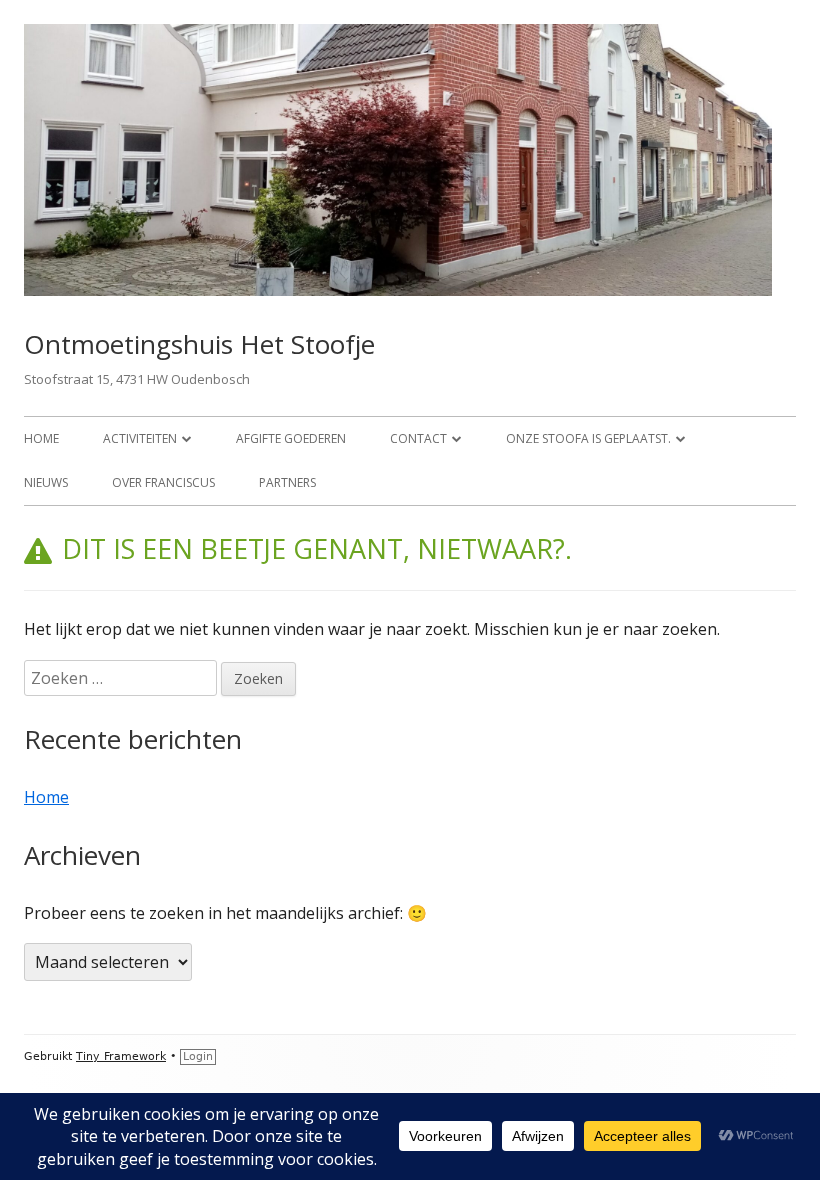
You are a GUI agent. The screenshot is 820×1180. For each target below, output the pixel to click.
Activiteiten (140, 438)
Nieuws (46, 482)
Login (198, 1056)
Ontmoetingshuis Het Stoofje (199, 344)
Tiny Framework (121, 1056)
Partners (287, 482)
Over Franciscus (163, 482)
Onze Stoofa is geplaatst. (588, 438)
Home (41, 438)
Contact (418, 438)
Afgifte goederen (291, 438)
